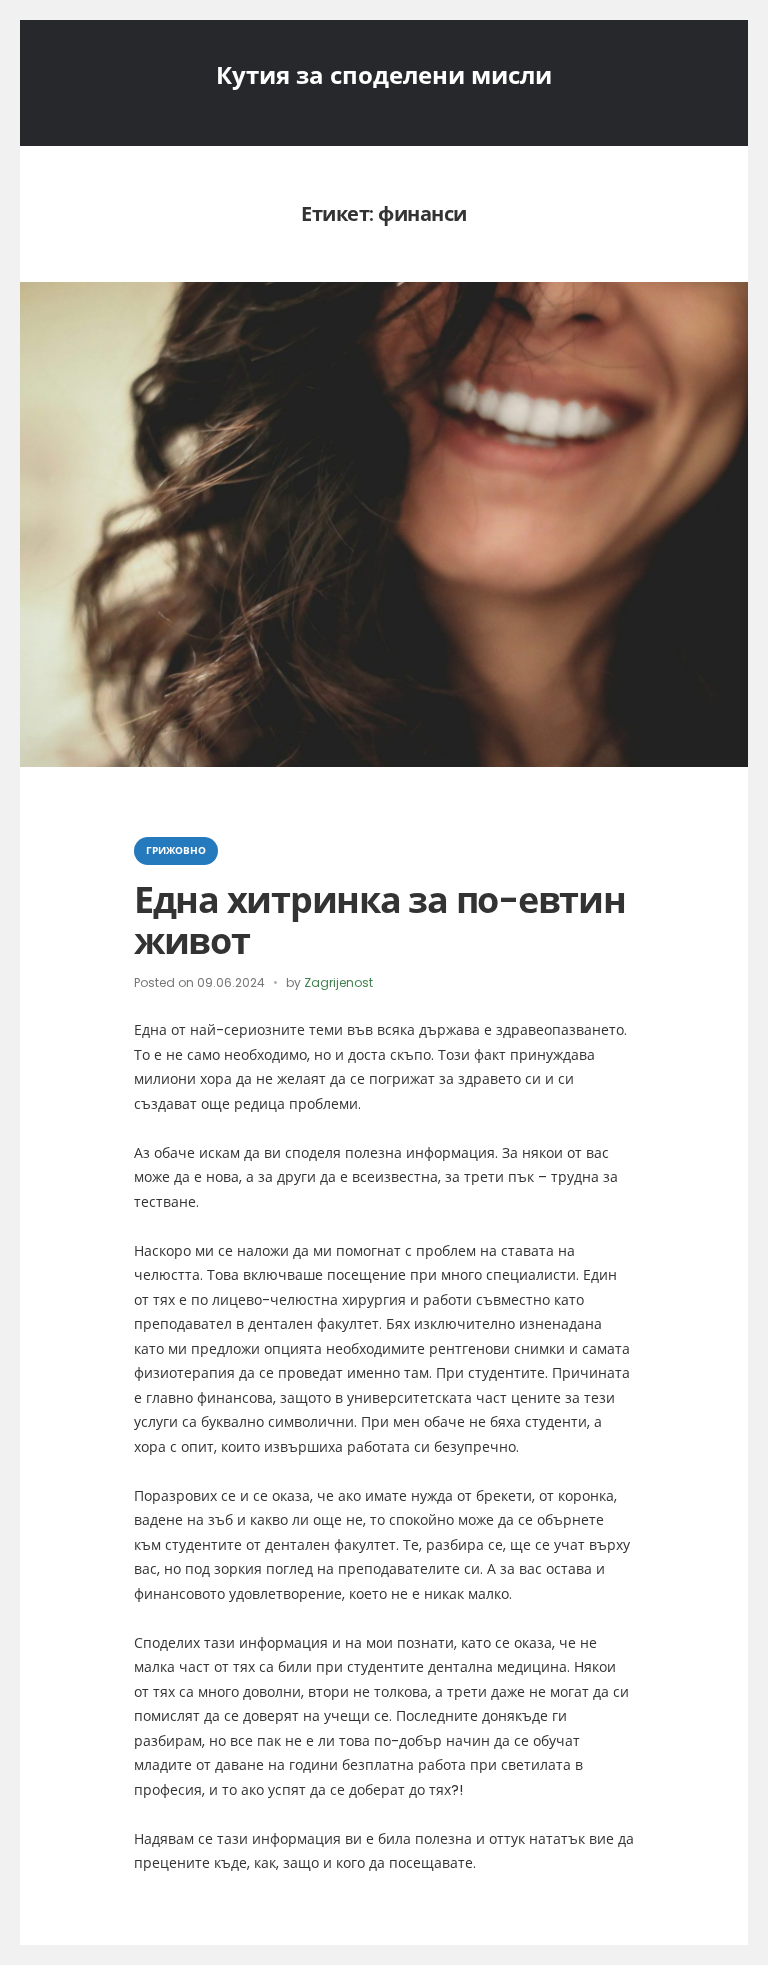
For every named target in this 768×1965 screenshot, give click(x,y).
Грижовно (176, 850)
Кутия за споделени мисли (384, 75)
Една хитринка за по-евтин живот (380, 921)
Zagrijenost (338, 982)
